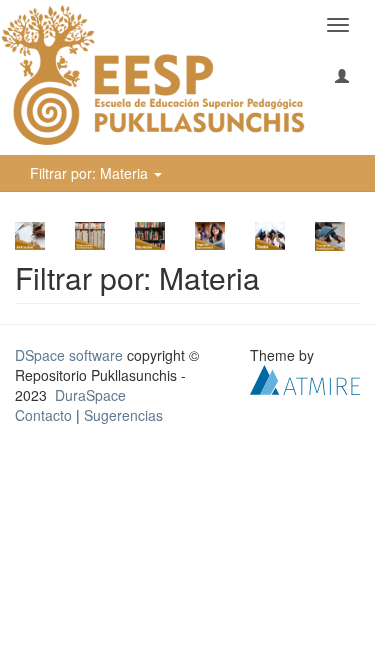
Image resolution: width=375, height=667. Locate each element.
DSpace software (69, 355)
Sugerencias (123, 415)
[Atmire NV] (305, 377)
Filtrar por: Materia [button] (91, 173)
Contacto (43, 415)
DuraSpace (90, 395)
